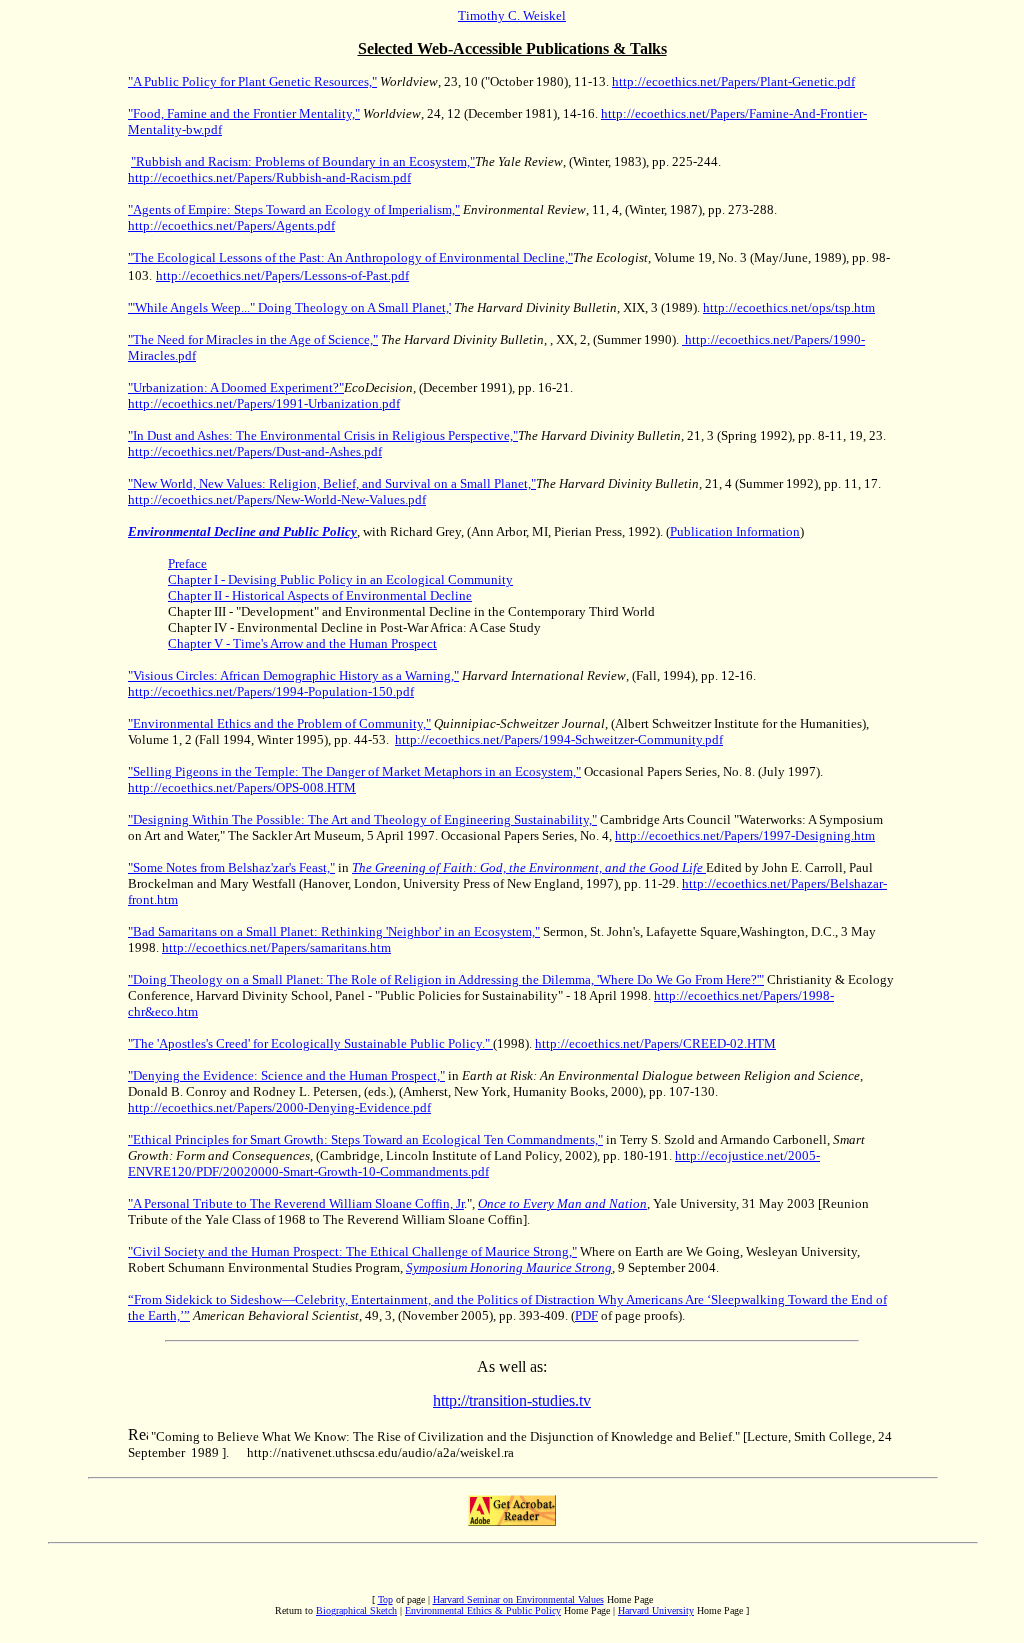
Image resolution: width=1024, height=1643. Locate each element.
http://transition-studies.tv (512, 1400)
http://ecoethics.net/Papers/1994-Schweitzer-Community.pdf (559, 739)
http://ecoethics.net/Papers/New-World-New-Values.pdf (277, 499)
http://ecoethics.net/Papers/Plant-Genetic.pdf (733, 81)
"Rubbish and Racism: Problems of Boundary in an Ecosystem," (303, 161)
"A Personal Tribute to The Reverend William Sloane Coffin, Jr (296, 1203)
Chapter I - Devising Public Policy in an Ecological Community (340, 579)
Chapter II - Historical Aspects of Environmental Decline (320, 595)
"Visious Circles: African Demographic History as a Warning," (293, 675)
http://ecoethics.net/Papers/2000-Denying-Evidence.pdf (279, 1107)
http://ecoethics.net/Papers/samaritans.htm (276, 947)
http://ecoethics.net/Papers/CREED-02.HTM (655, 1043)
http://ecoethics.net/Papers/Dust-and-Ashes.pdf (255, 451)
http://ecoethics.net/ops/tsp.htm (789, 307)
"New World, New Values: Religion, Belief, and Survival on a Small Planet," (332, 483)
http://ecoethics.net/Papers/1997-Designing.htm (745, 835)
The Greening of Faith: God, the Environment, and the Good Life (527, 867)
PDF (586, 1315)
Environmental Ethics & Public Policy (483, 1610)
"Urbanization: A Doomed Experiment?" (236, 387)
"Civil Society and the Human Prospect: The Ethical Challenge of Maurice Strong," (352, 1251)
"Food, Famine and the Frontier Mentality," (244, 113)
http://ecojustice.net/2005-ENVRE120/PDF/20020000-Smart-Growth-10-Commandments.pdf (474, 1163)
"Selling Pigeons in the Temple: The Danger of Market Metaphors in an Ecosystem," (354, 771)
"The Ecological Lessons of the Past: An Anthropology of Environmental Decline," (350, 257)
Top (385, 1599)
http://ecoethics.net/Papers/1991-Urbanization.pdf (264, 403)
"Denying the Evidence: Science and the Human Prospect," (286, 1075)
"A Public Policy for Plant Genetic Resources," (252, 81)
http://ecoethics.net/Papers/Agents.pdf (231, 225)
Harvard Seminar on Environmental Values (518, 1599)
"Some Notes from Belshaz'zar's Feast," (231, 867)
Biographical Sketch (356, 1610)
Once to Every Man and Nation (562, 1203)
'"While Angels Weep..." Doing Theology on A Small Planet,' (289, 307)
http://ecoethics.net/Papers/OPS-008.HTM (242, 787)
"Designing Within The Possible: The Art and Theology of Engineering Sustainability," (362, 819)
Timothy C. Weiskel (512, 15)
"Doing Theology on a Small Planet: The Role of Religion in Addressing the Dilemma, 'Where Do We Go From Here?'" (446, 979)
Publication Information (735, 531)
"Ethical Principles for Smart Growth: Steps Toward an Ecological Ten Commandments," (365, 1139)
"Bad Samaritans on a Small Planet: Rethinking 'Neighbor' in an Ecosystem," (334, 931)
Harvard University (656, 1610)
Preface (187, 563)
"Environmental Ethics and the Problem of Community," (279, 723)
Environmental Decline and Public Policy (242, 531)
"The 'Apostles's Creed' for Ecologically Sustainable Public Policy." (310, 1043)
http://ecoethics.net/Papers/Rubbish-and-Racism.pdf (269, 177)
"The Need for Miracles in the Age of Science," (253, 339)
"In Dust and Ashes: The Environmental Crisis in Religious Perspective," (323, 435)
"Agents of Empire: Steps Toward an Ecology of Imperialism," (294, 209)
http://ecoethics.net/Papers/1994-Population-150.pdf (271, 691)
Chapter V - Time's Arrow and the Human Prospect (302, 643)
